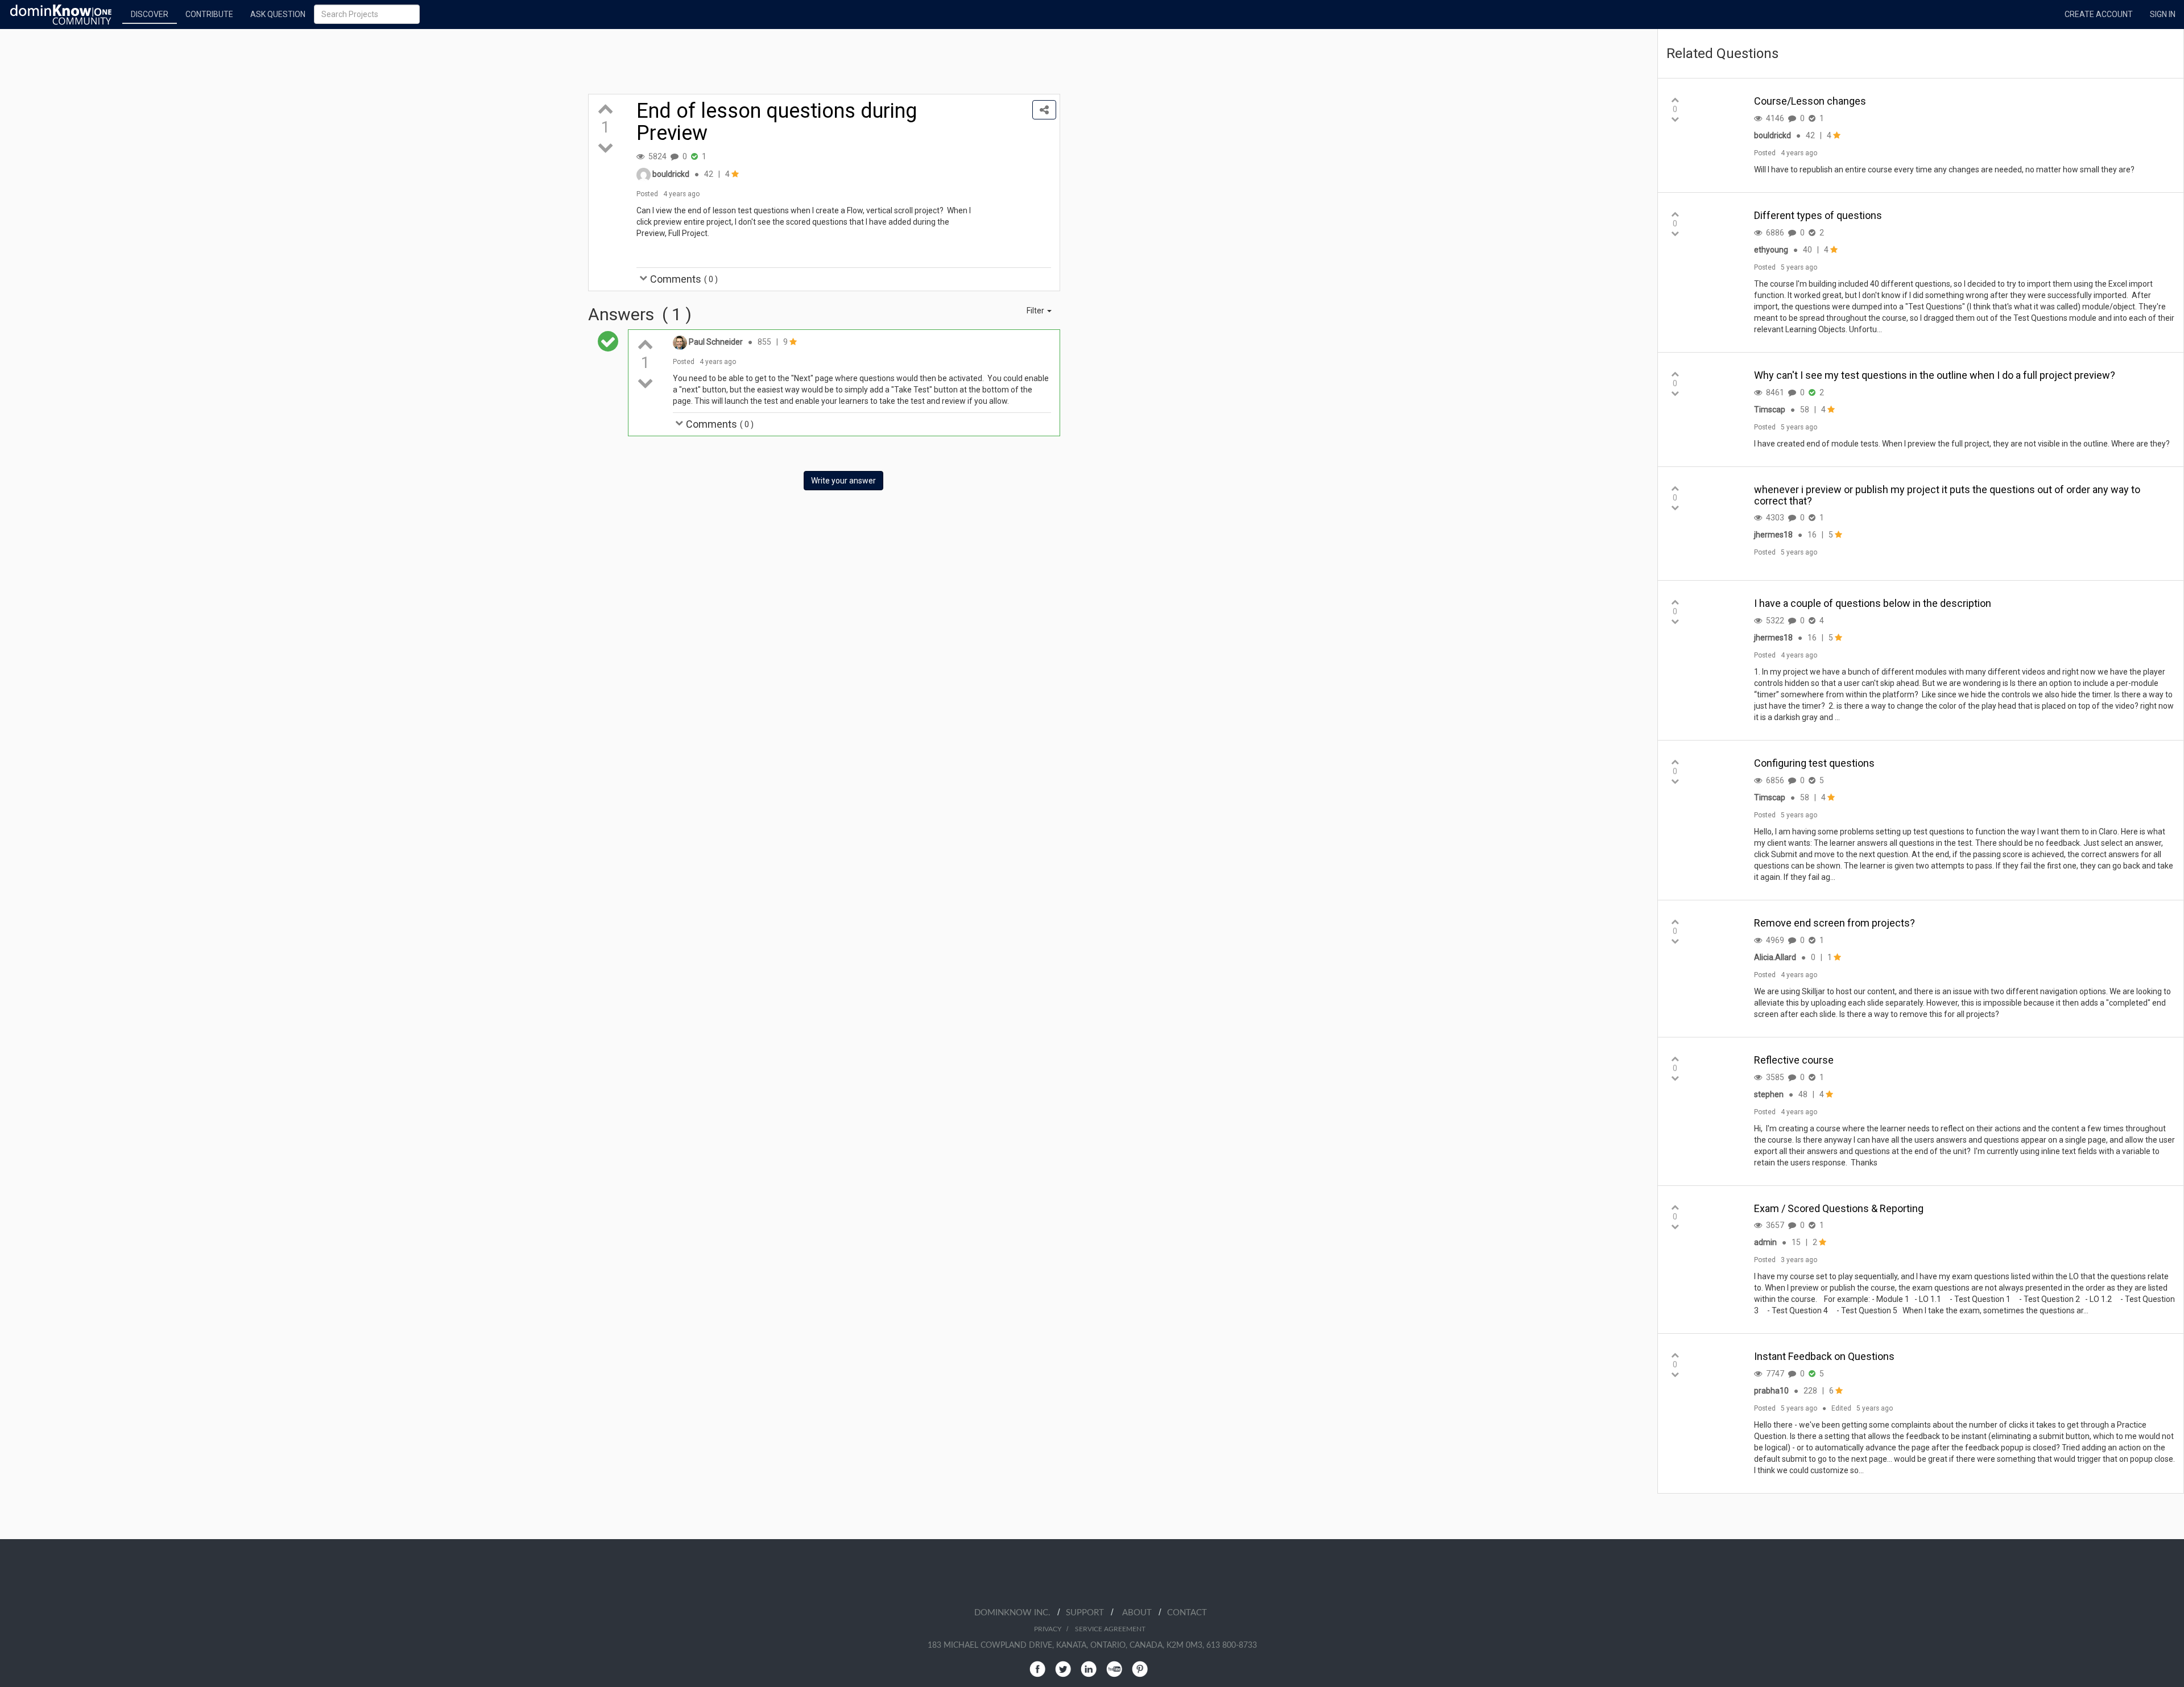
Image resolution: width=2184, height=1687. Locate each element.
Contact (1187, 1613)
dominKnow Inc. (1016, 1613)
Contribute (209, 14)
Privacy (1048, 1629)
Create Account (2099, 14)
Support (1088, 1613)
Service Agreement (1110, 1629)
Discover (150, 14)
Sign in (2163, 14)
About (1140, 1613)
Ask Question (278, 14)
